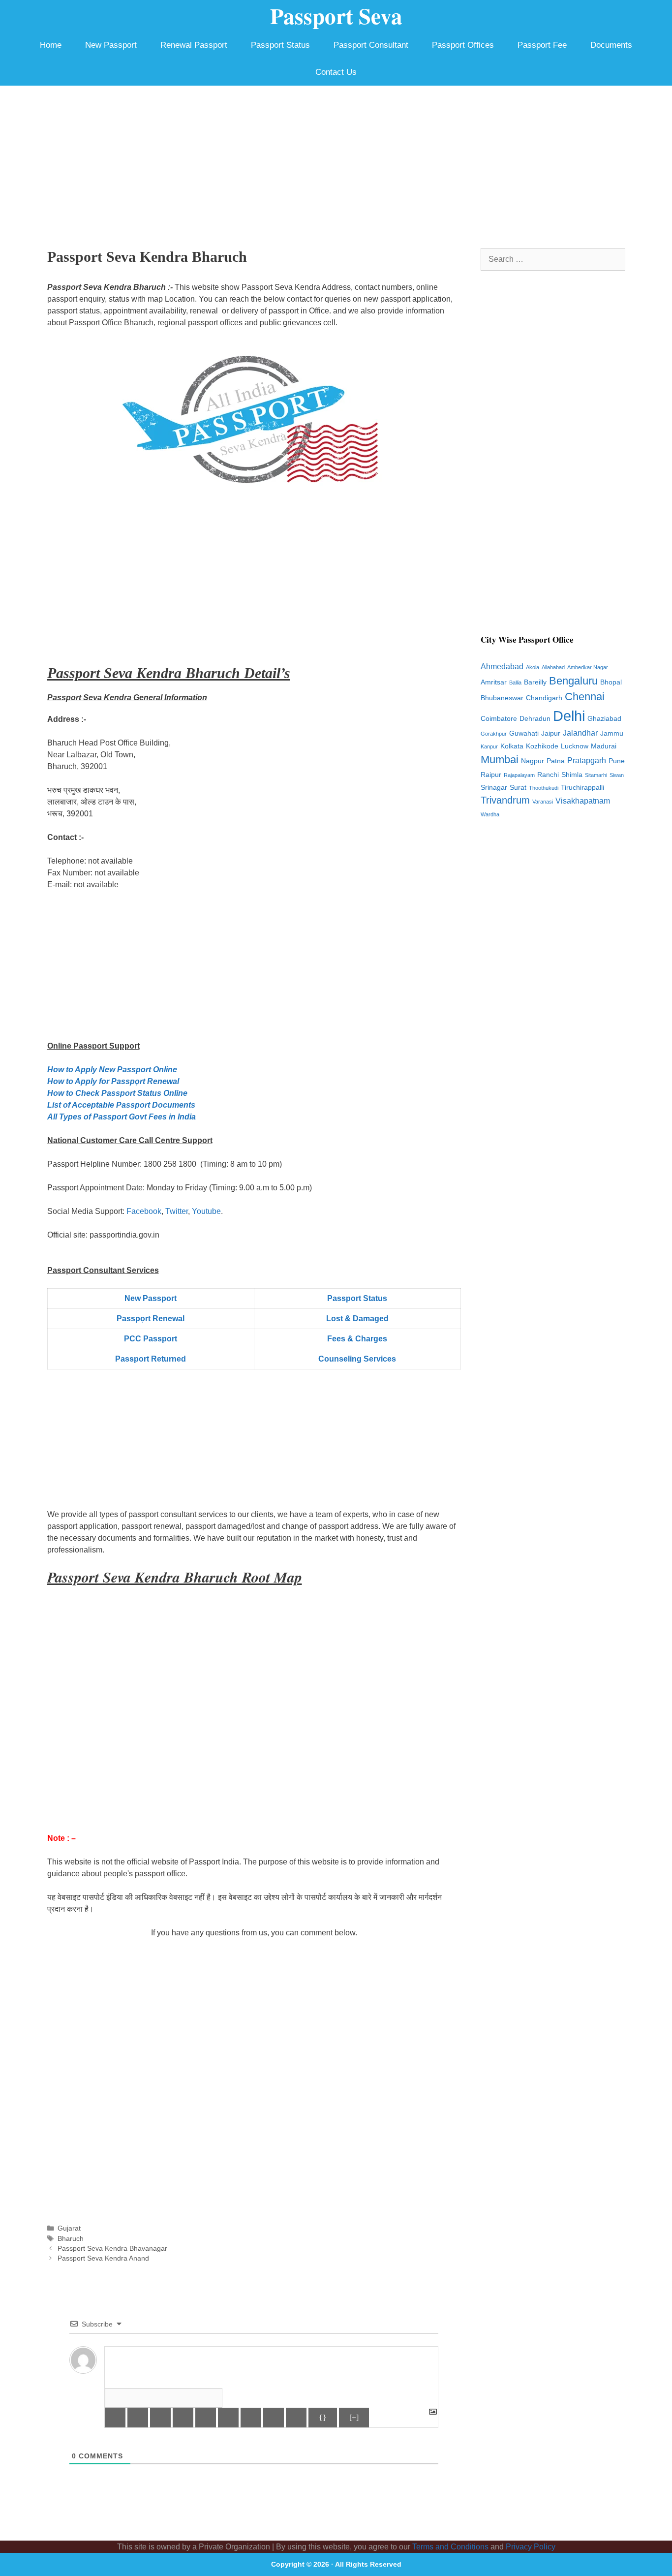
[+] (354, 2417)
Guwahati (524, 733)
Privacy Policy (531, 2547)
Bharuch (71, 2239)
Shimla (572, 775)
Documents (611, 45)
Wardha (490, 814)
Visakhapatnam (583, 801)
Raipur (491, 775)
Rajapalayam (519, 775)
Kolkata (512, 746)
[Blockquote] (251, 2418)
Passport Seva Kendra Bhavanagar (112, 2249)
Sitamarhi (596, 775)
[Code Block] (274, 2418)
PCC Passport (151, 1339)
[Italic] (138, 2418)
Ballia (515, 683)
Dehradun (535, 719)
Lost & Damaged (357, 1319)
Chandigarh (544, 698)
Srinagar (494, 788)
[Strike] (183, 2418)
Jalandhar (580, 733)
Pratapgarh (587, 760)
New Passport (111, 45)
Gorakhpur (494, 734)
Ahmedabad (502, 667)
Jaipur (551, 733)
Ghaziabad (604, 719)
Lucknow (575, 746)
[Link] (296, 2418)
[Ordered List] (206, 2418)
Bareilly (535, 682)
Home (51, 45)
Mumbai (500, 760)
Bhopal (611, 682)
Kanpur (489, 746)
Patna (556, 761)
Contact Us (336, 72)
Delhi (569, 716)
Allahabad (553, 667)
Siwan (617, 775)
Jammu (612, 733)
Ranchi (548, 775)
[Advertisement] (336, 159)
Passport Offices (463, 45)
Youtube (206, 1211)
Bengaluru (573, 681)
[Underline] (160, 2418)
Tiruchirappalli (582, 788)
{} (323, 2417)
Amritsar (494, 682)
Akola (533, 667)
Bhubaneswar (502, 698)
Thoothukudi (544, 788)
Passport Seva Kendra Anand (103, 2258)
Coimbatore (499, 719)
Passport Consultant (371, 45)
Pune (617, 761)
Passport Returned (151, 1359)
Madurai (604, 746)
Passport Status (280, 45)
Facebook (144, 1211)
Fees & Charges (357, 1339)
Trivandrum (505, 800)
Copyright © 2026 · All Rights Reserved (336, 2564)
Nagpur (533, 761)
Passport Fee (542, 45)
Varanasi (543, 802)
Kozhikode (542, 746)
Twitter (177, 1211)
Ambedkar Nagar (588, 667)
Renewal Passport (194, 45)
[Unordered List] (228, 2418)
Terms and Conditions (450, 2547)
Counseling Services (357, 1359)
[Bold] (115, 2418)
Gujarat (69, 2228)
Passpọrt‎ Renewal (151, 1319)
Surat (518, 788)
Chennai (585, 697)
